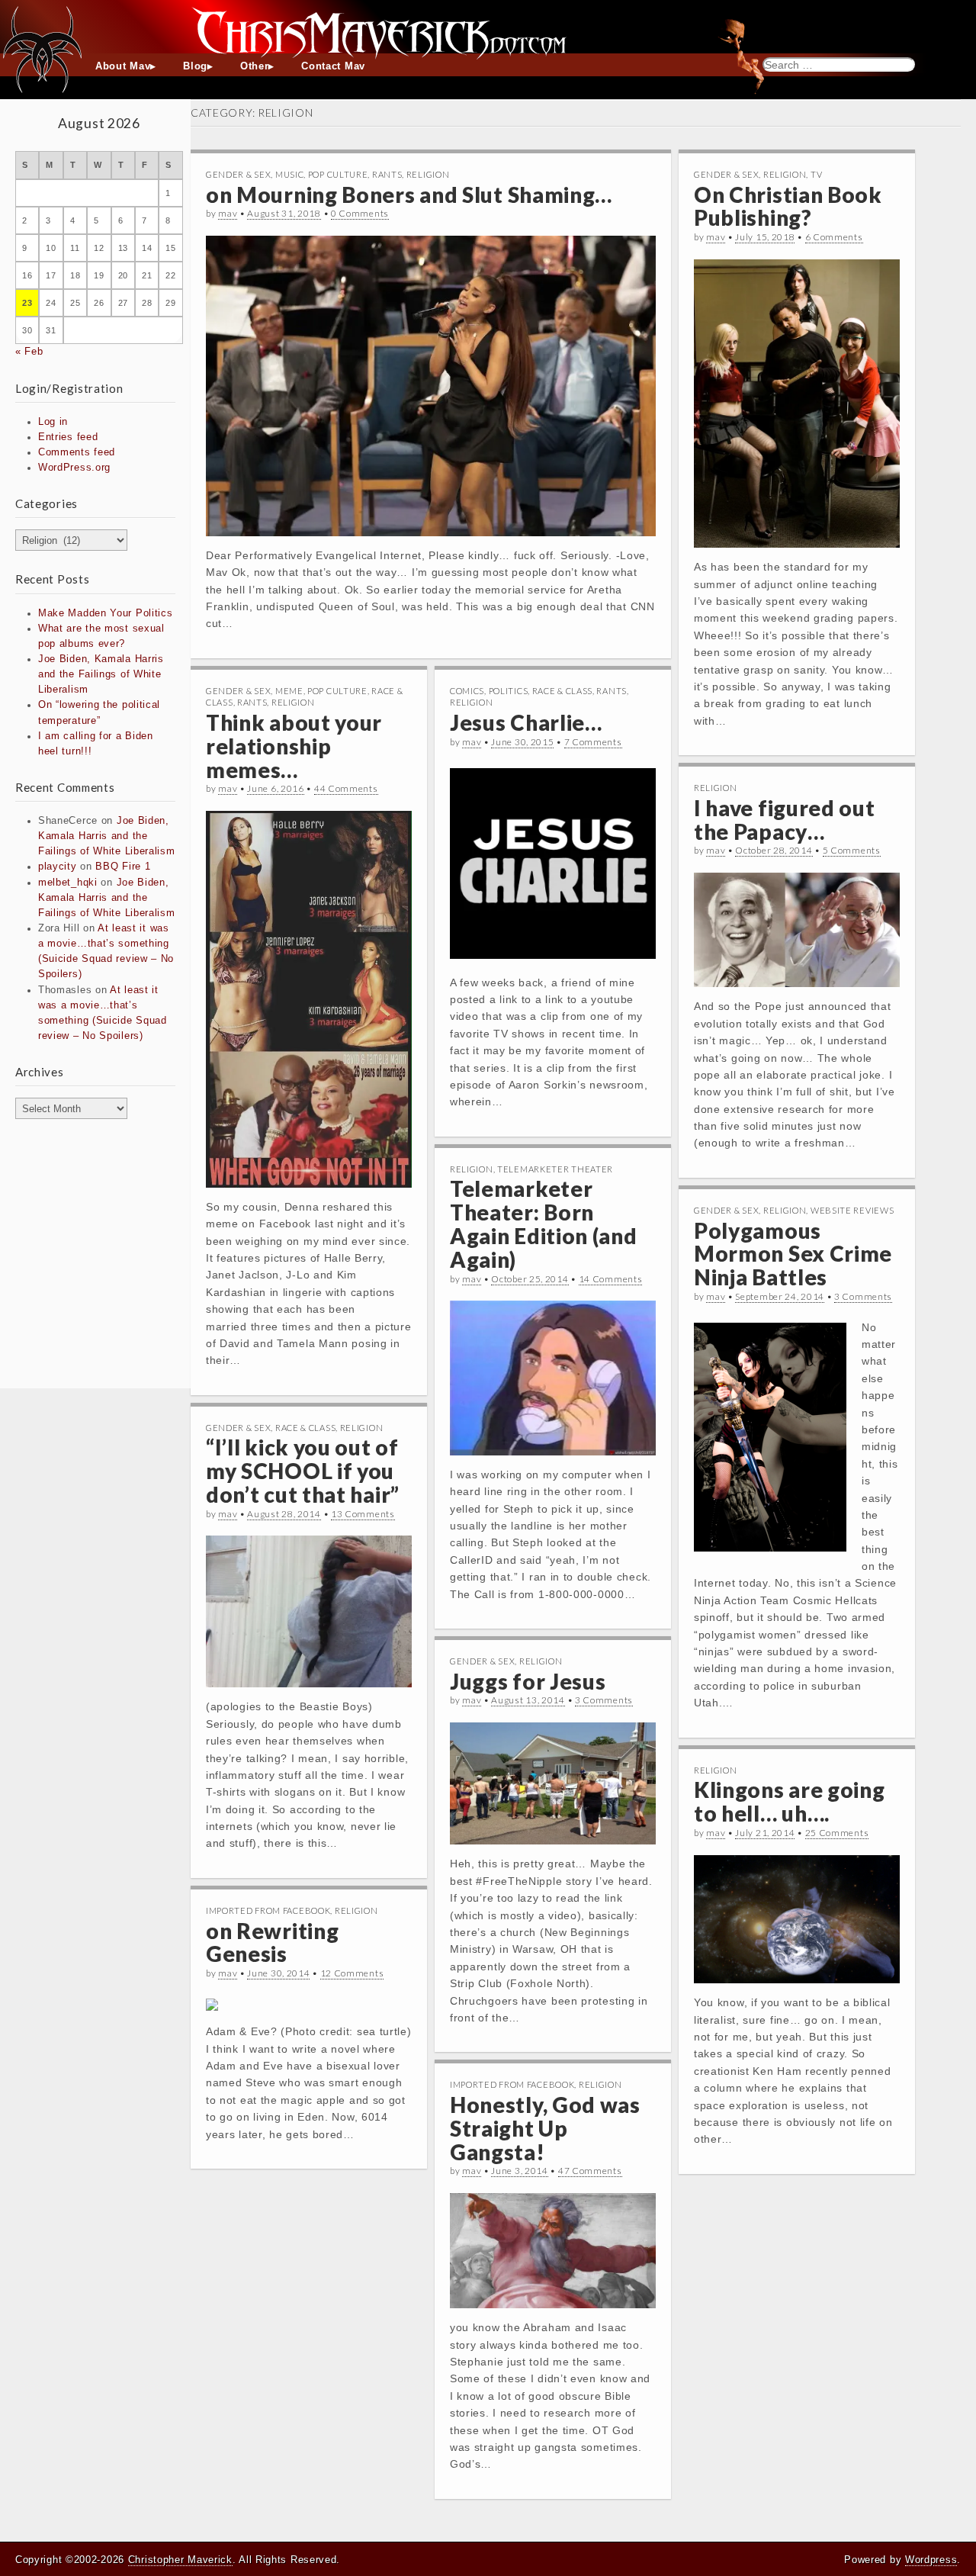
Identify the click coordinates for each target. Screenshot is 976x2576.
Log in (53, 422)
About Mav (123, 66)
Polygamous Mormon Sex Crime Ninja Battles (793, 1254)
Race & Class (562, 691)
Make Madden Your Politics (106, 613)
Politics (509, 691)
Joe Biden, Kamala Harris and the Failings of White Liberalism (101, 674)
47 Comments (590, 2171)
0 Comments (360, 213)
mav (228, 213)
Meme (289, 691)
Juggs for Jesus (528, 1681)
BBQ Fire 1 (123, 867)
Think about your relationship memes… (294, 746)
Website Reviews (852, 1210)
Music (290, 174)
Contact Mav (333, 66)
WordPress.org (74, 468)
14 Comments (611, 1279)
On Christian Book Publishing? (788, 206)
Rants (387, 174)
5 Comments (852, 850)
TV (816, 174)
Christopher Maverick (180, 2560)
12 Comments (352, 1973)
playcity (58, 867)
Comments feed (77, 452)
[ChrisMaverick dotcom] (488, 27)
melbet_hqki (68, 883)
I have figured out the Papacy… (785, 820)
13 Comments (363, 1514)
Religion (428, 174)
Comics (467, 691)
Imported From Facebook (268, 1910)
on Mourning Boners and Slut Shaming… (409, 195)
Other (255, 66)
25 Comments (837, 1833)
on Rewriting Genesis (272, 1942)
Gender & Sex (238, 174)
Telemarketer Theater (555, 1169)
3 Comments (863, 1296)
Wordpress (931, 2560)
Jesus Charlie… (526, 722)
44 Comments (346, 788)
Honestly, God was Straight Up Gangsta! (545, 2128)
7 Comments (593, 742)
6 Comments (834, 237)
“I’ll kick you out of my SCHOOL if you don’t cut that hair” (303, 1471)
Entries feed (68, 437)
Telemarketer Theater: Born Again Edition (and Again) (544, 1224)
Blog (195, 66)
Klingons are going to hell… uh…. (790, 1801)
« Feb (29, 352)
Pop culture (338, 174)
